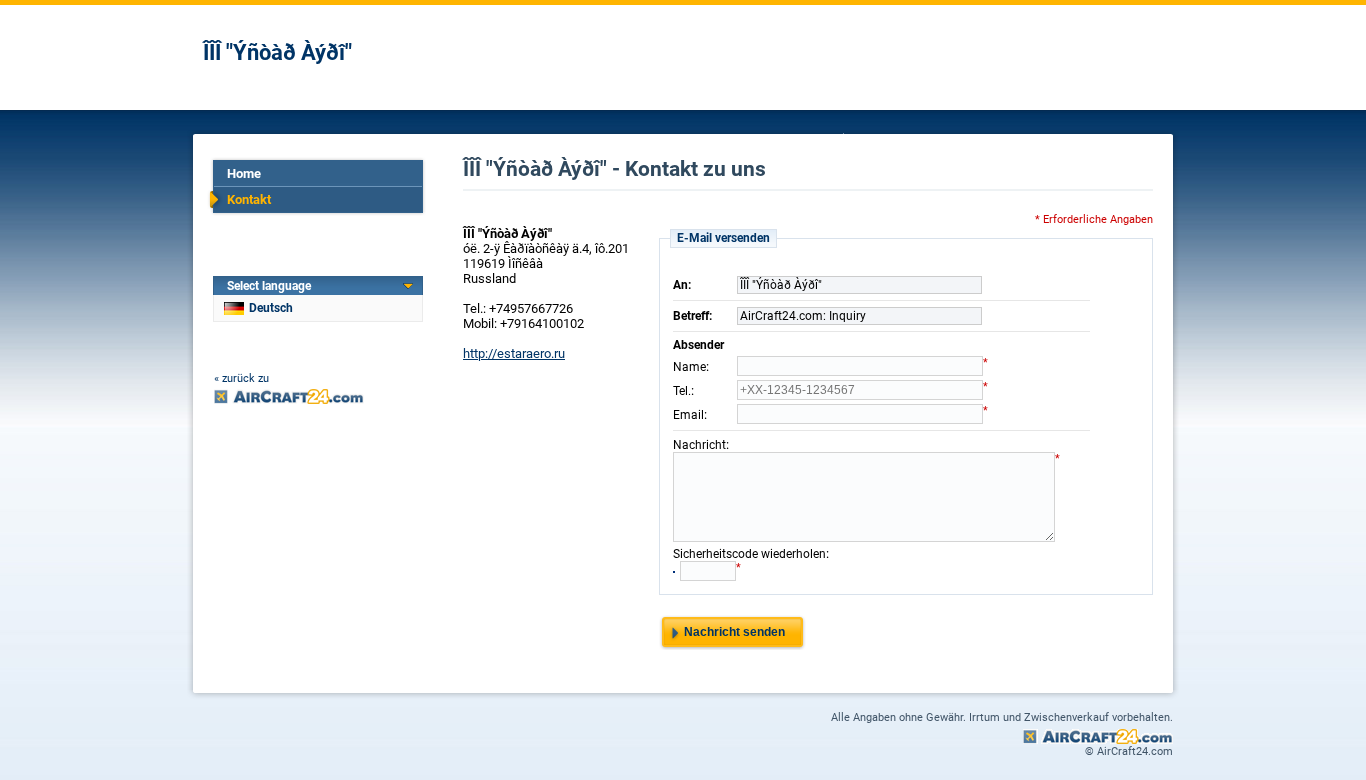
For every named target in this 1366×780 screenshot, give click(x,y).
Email (688, 415)
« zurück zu (241, 378)
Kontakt (249, 199)
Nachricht (699, 445)
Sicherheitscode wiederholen (749, 554)
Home (244, 173)
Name (689, 367)
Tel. (682, 391)
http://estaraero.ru (514, 353)
